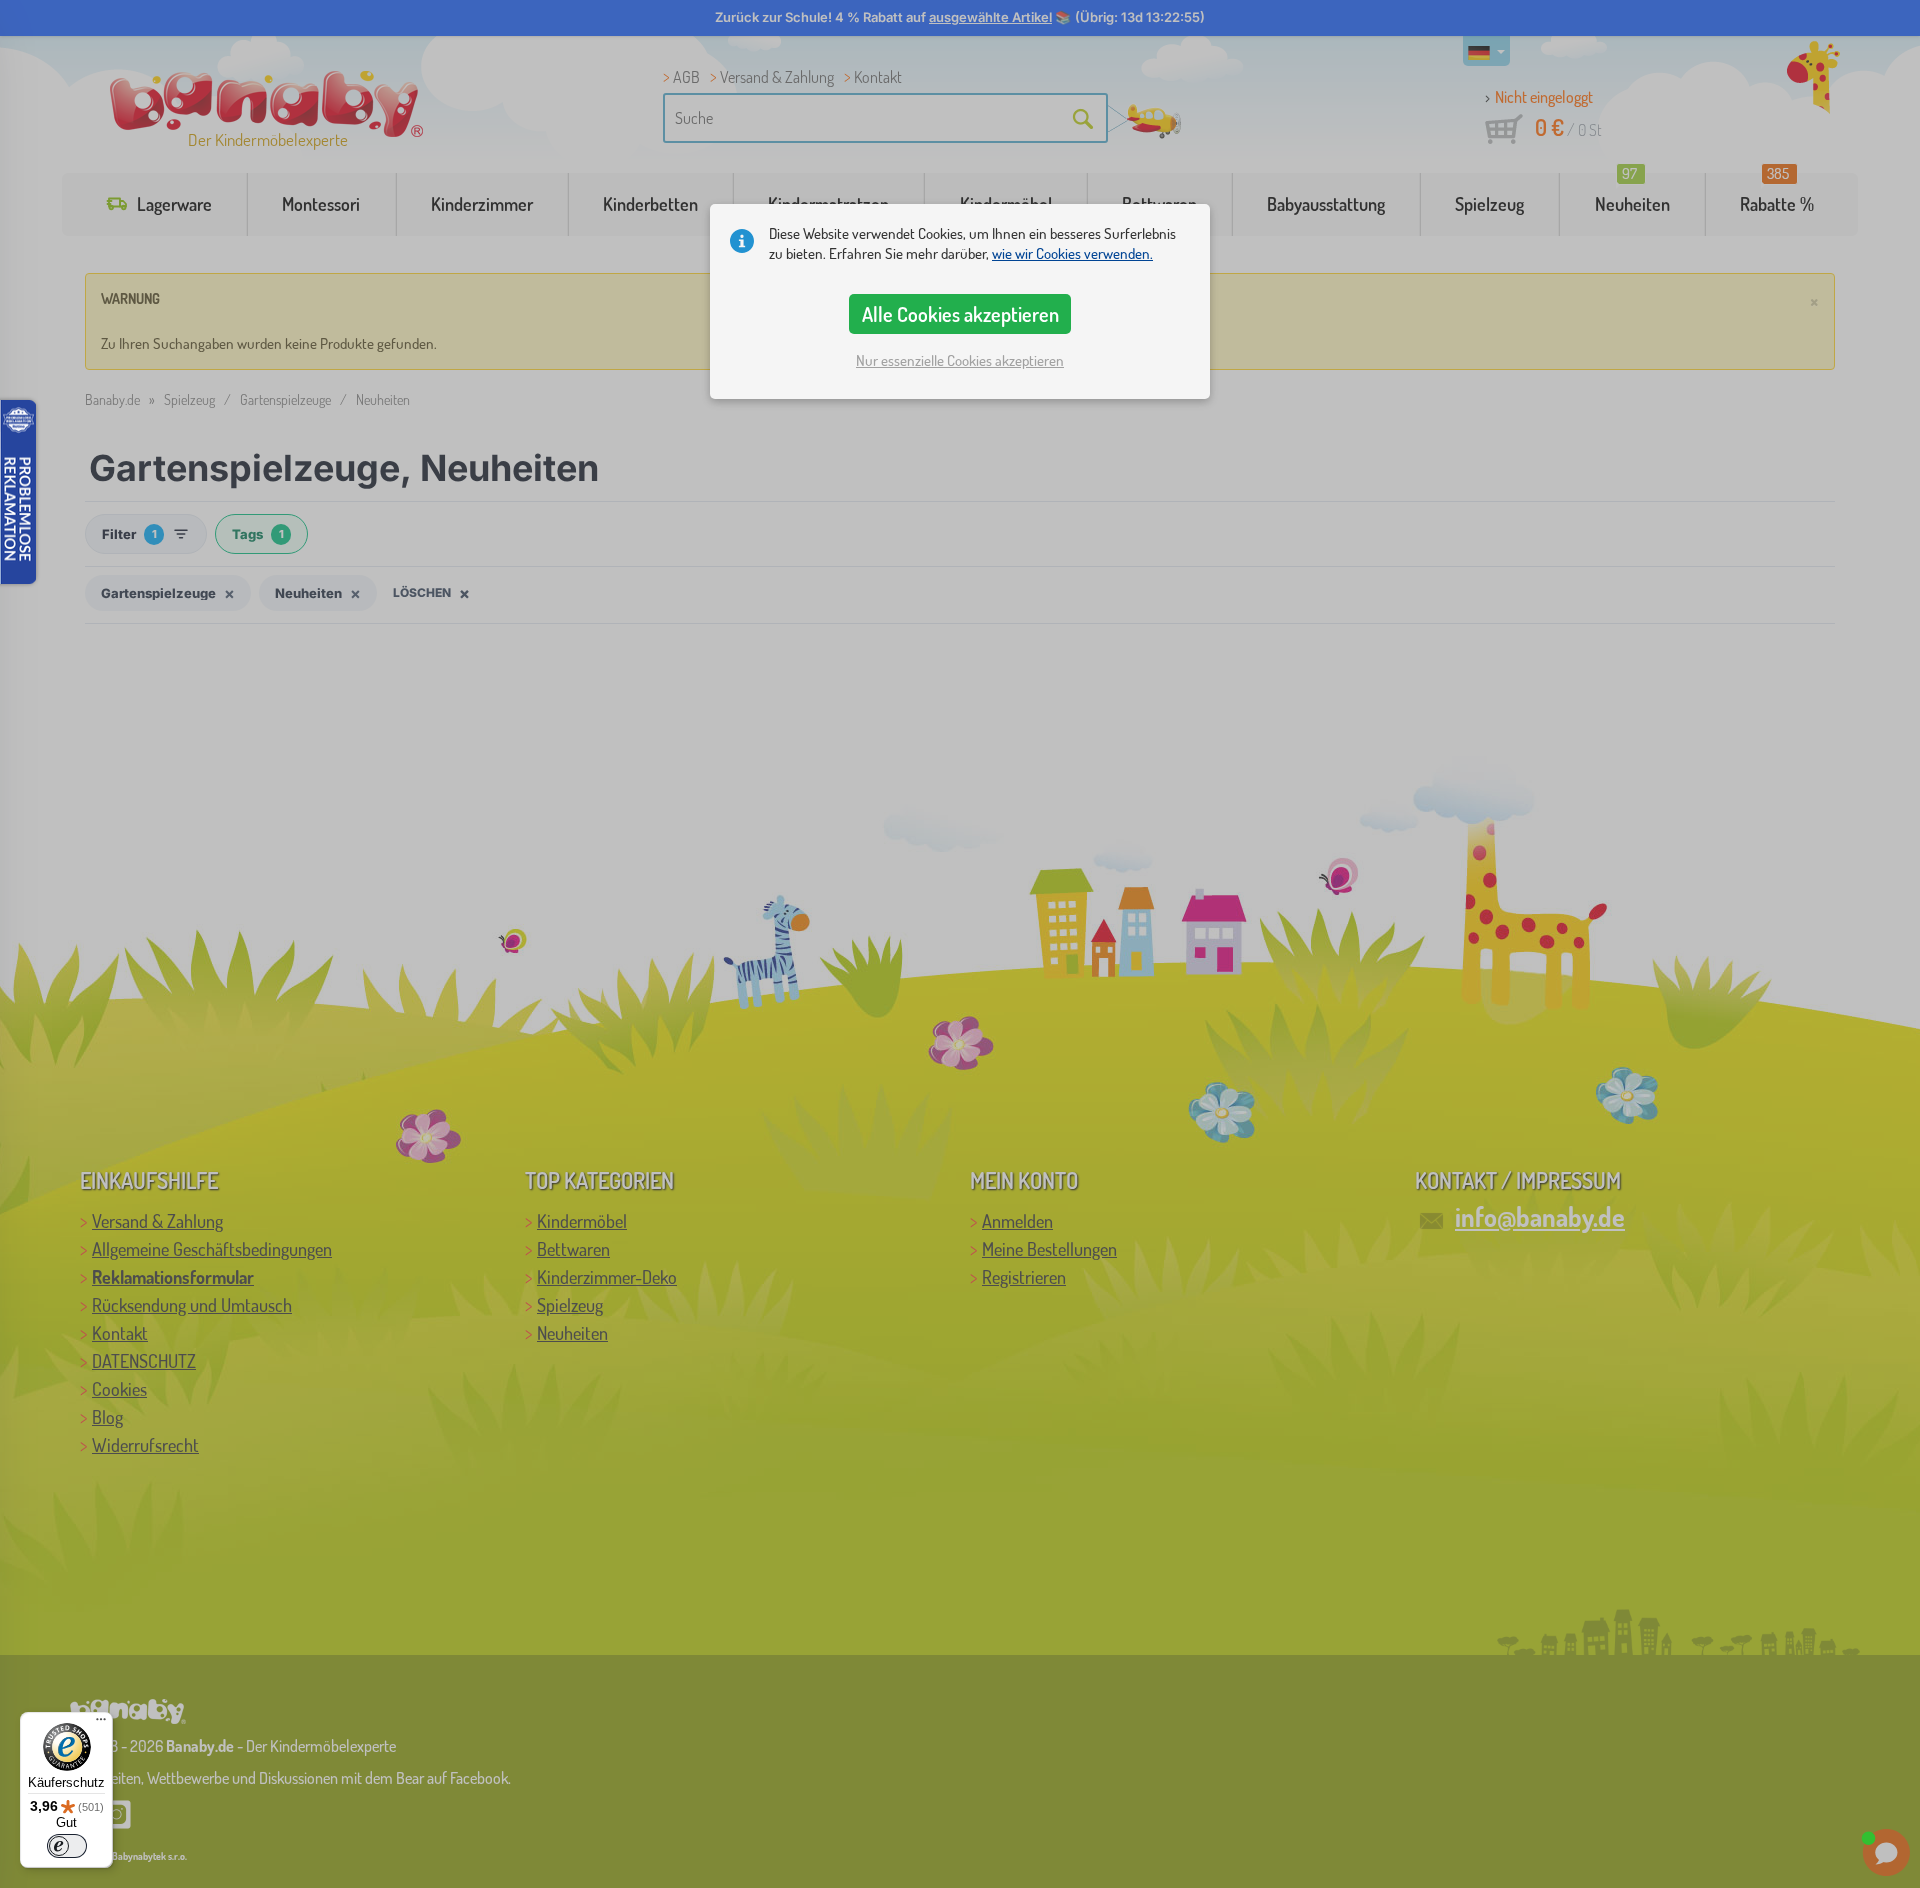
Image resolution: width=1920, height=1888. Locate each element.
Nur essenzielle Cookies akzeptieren (960, 360)
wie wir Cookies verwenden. (1072, 253)
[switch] (67, 1846)
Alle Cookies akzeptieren (960, 314)
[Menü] (101, 1724)
